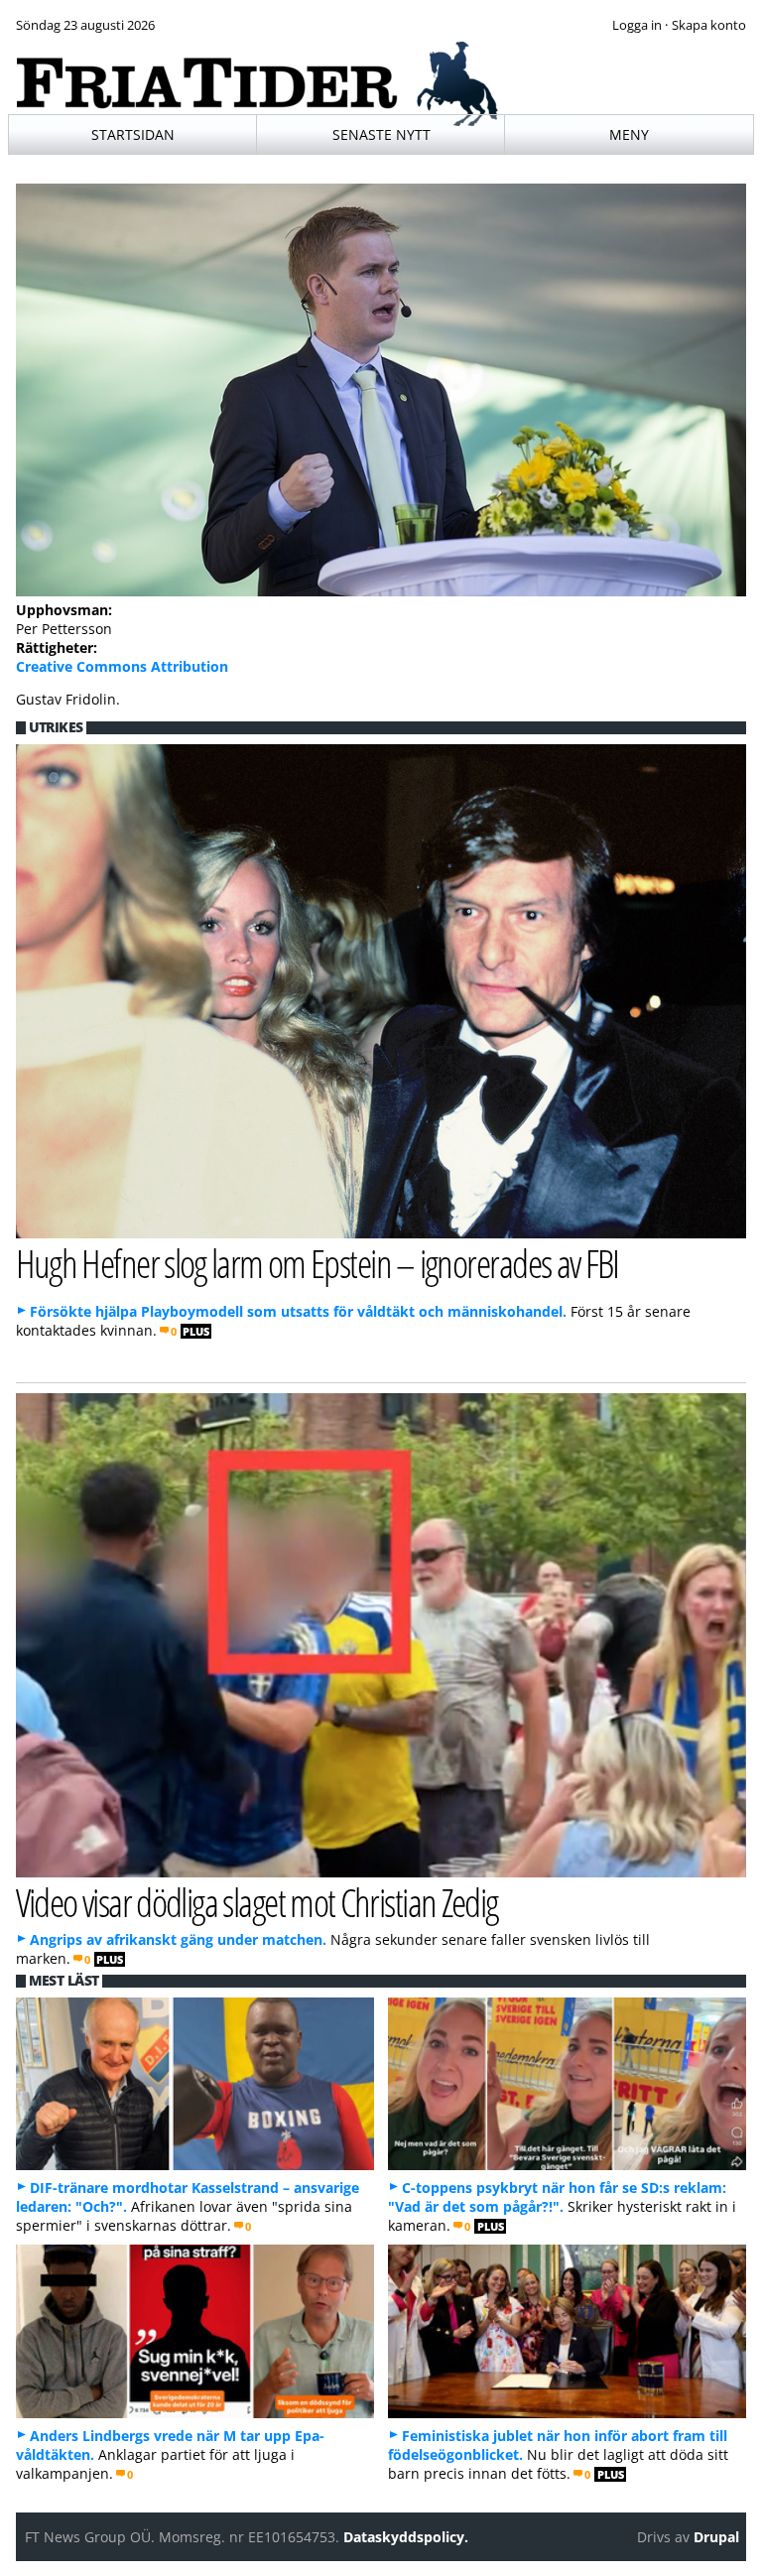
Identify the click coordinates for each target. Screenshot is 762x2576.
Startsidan (133, 134)
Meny (629, 134)
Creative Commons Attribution (122, 666)
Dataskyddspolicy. (406, 2537)
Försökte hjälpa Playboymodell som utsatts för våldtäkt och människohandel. (298, 1311)
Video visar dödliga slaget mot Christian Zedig (257, 1902)
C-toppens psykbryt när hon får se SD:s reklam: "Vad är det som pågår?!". (557, 2197)
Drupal (716, 2537)
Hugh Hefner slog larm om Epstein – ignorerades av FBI (317, 1263)
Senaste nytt (381, 134)
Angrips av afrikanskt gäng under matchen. (178, 1939)
